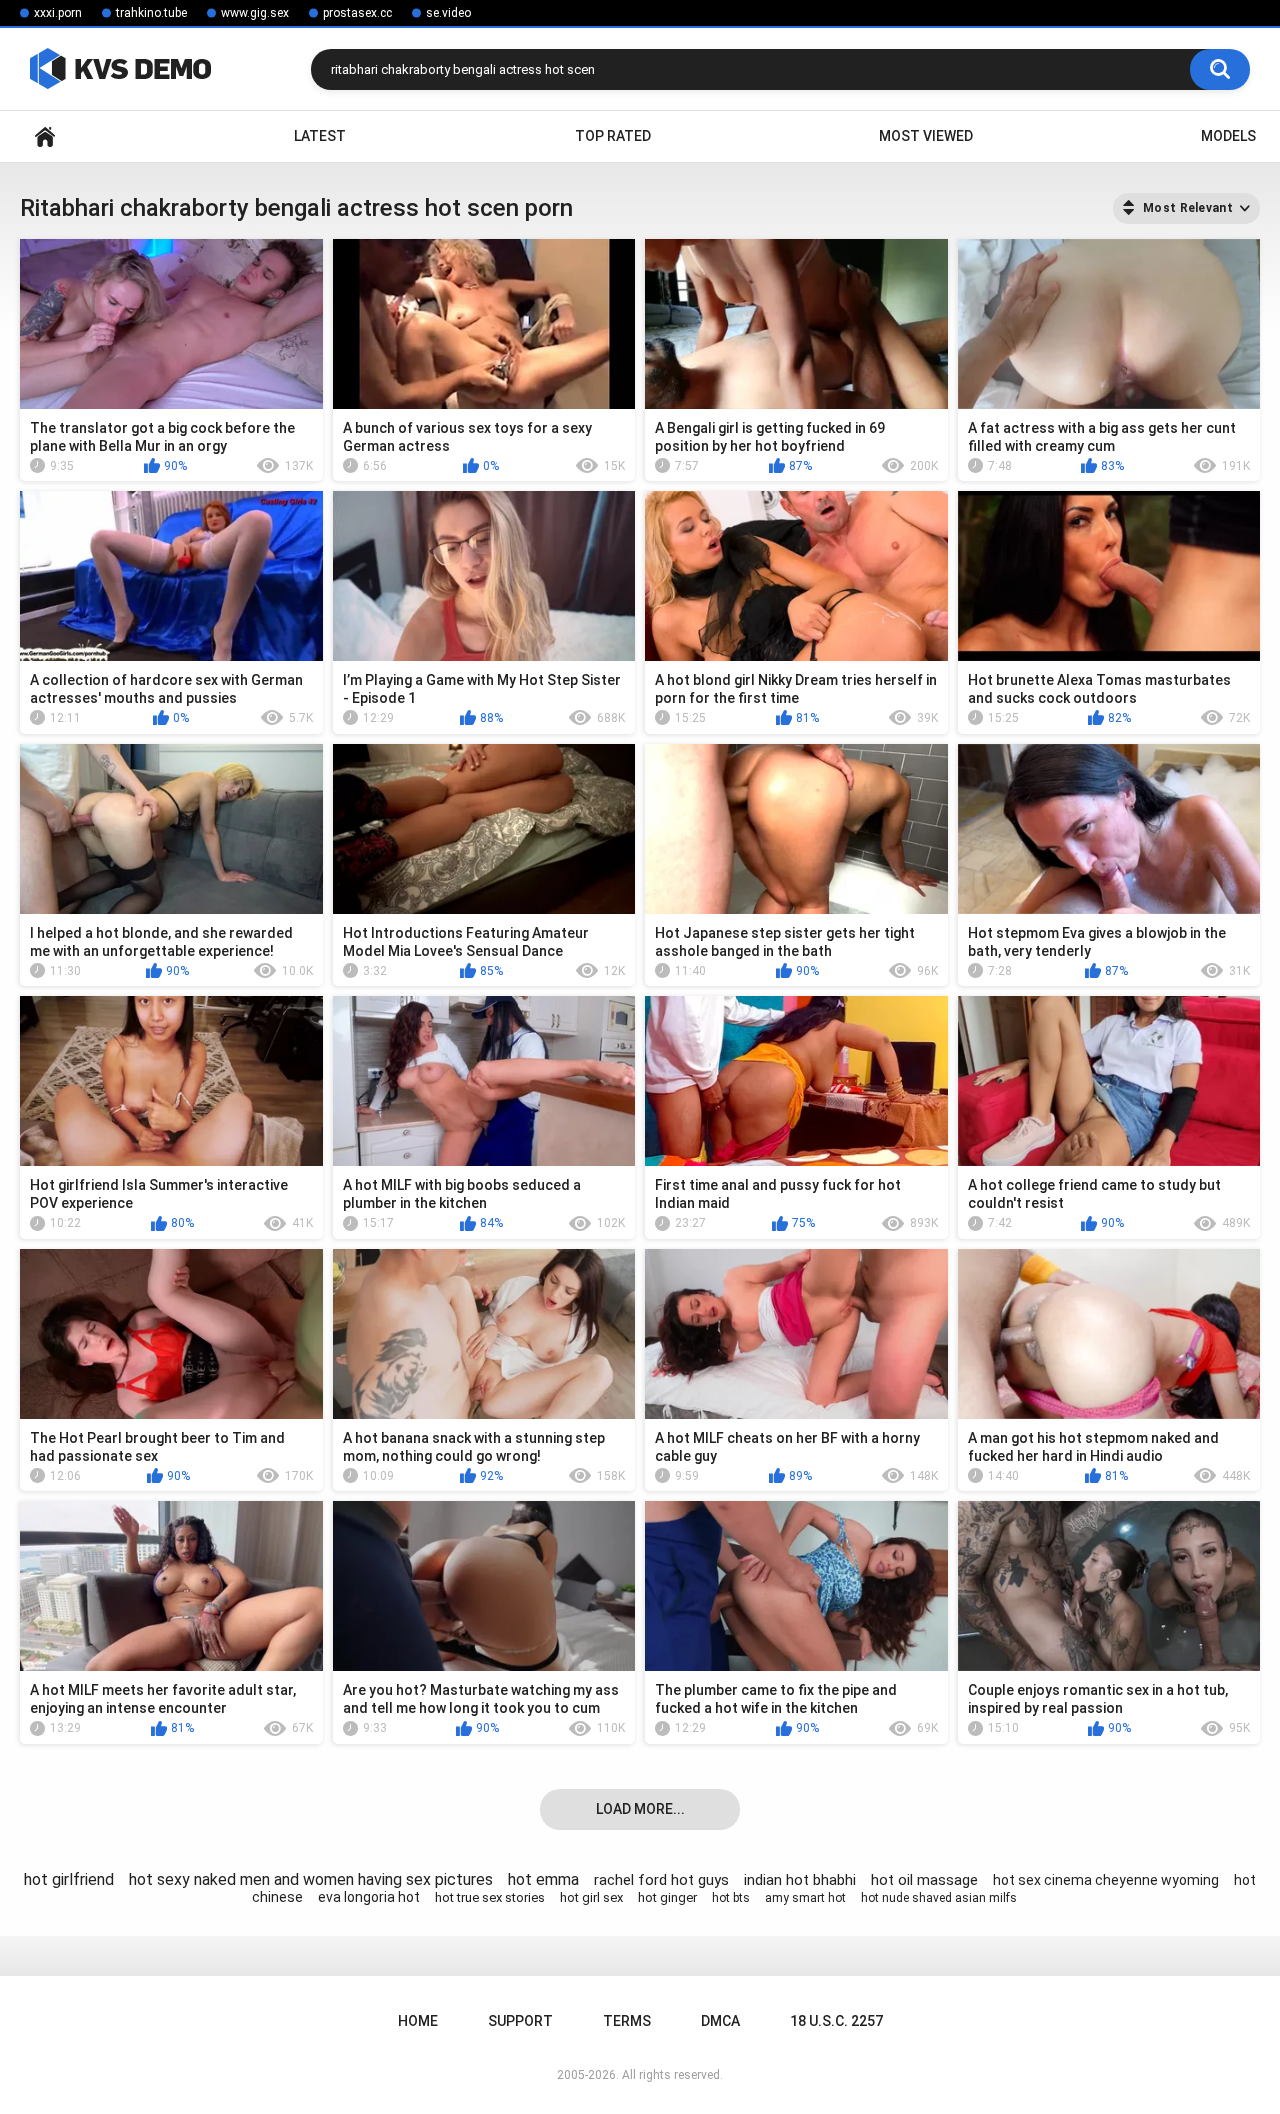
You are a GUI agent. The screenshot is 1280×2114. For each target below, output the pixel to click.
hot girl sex (591, 1897)
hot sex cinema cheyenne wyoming (1106, 1880)
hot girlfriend (69, 1879)
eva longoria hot (369, 1897)
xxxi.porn (58, 13)
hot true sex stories (490, 1897)
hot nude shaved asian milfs (939, 1898)
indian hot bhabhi (800, 1880)
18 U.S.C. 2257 (836, 2021)
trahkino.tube (151, 13)
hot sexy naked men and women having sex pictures (311, 1879)
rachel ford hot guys (661, 1880)
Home (45, 136)
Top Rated (613, 136)
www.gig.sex (255, 13)
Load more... (640, 1809)
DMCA (720, 2021)
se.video (448, 13)
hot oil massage (924, 1880)
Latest (320, 136)
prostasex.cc (357, 13)
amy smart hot (805, 1898)
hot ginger (667, 1897)
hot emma (543, 1879)
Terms (627, 2021)
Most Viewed (926, 136)
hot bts (731, 1898)
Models (1228, 136)
